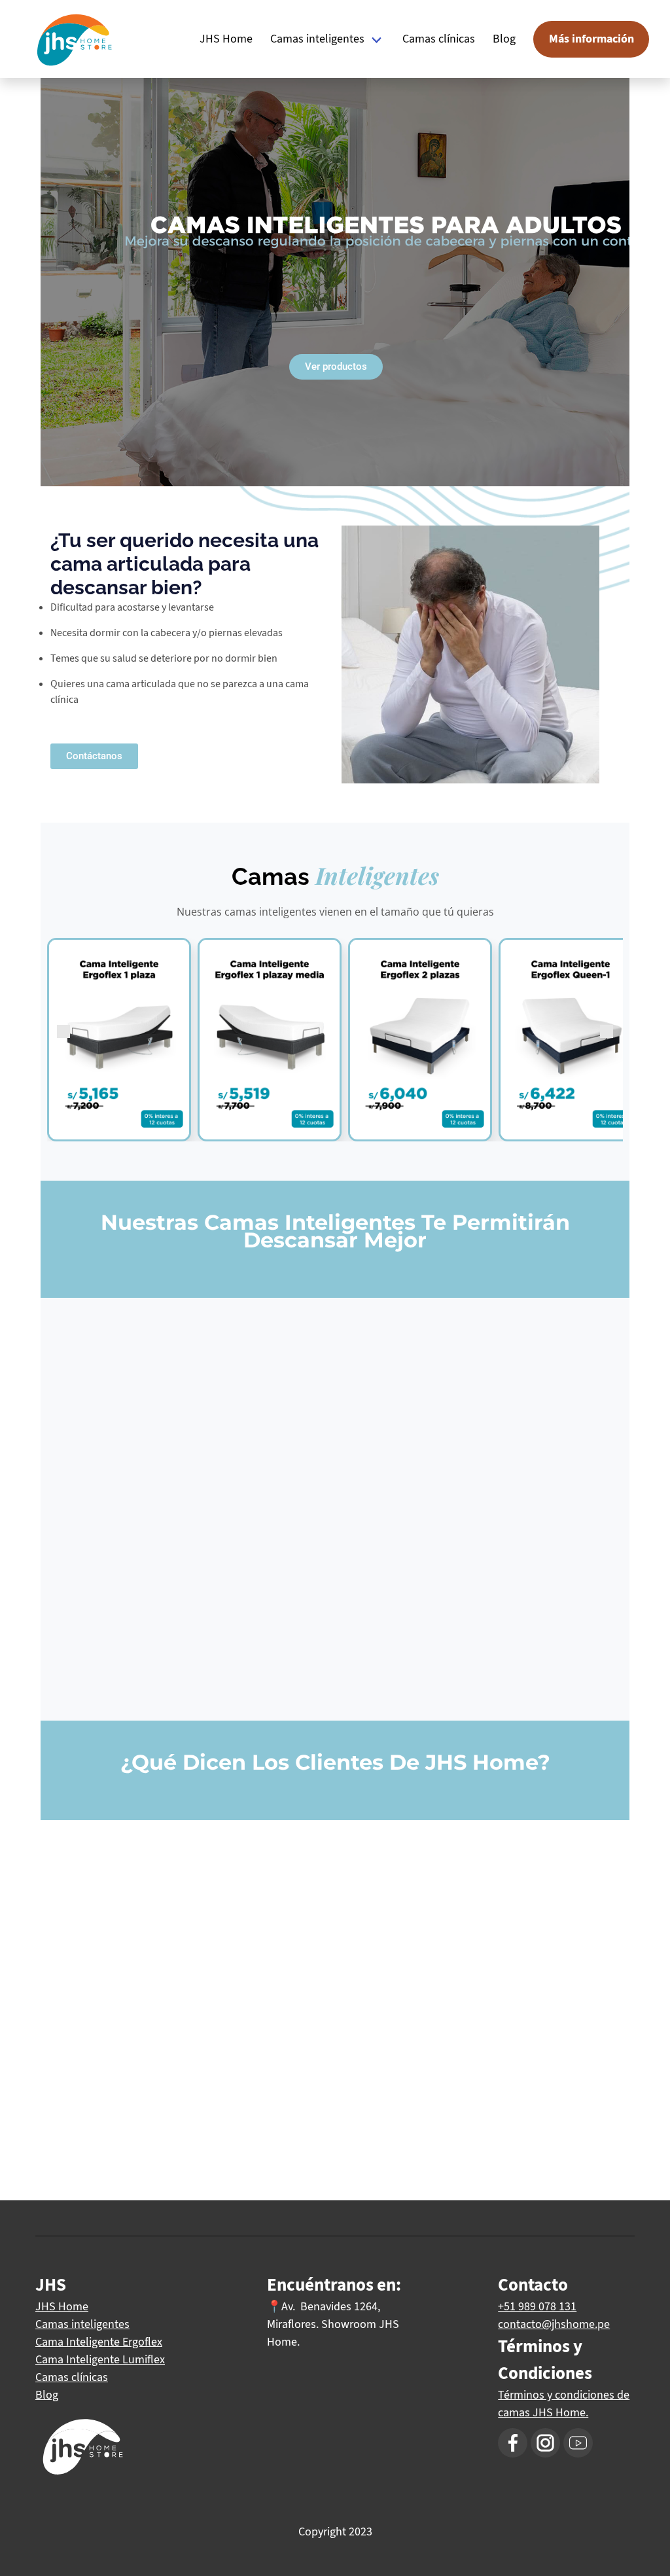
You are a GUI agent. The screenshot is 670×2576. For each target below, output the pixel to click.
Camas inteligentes (317, 39)
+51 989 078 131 (537, 2306)
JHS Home (226, 39)
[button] (94, 756)
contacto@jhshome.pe (554, 2324)
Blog (504, 39)
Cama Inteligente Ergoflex (99, 2342)
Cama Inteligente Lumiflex (100, 2359)
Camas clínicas (439, 39)
